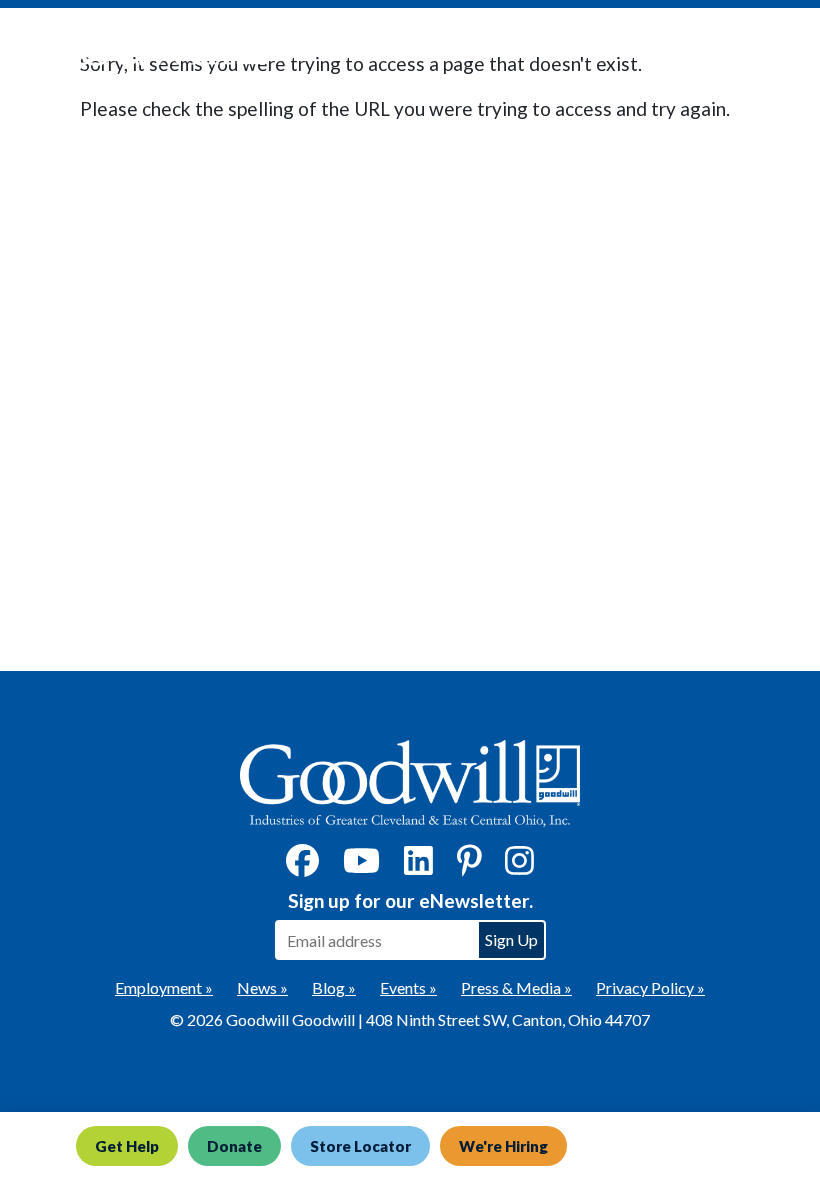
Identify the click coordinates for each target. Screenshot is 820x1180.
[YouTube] (361, 866)
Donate (234, 1146)
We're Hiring (503, 1146)
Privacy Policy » (650, 987)
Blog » (334, 987)
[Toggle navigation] (774, 51)
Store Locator (360, 1146)
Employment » (164, 987)
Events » (408, 987)
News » (262, 987)
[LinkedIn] (418, 866)
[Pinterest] (469, 866)
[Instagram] (519, 866)
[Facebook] (302, 866)
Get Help (127, 1146)
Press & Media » (516, 987)
